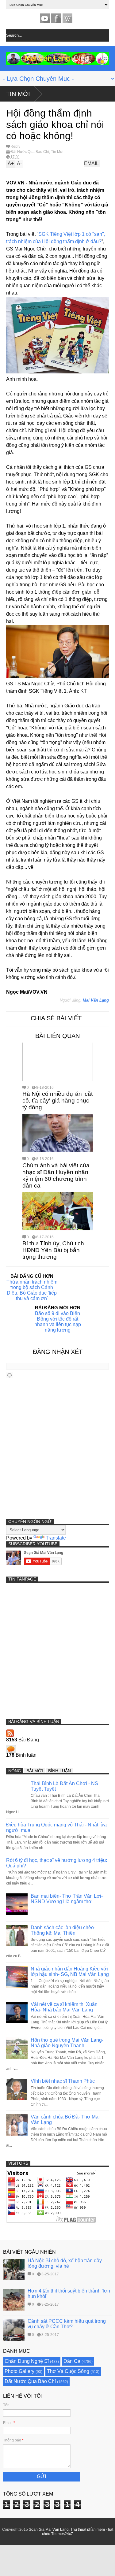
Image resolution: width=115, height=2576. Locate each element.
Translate (56, 1538)
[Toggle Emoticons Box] (10, 1375)
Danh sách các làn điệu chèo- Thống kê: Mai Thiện (63, 1930)
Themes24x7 (62, 2534)
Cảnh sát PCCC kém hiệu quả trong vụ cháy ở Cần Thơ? (67, 2324)
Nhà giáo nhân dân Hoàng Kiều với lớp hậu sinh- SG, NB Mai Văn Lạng (70, 1972)
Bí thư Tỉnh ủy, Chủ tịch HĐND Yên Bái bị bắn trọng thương (53, 1250)
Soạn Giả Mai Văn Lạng (49, 2530)
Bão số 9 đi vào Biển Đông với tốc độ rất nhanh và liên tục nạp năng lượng (58, 1322)
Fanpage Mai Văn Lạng (56, 18)
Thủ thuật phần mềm (88, 2530)
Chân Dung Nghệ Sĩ (27, 2361)
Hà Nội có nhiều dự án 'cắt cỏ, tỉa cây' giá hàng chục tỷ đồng (57, 1101)
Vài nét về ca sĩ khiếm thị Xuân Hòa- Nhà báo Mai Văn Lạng (64, 2007)
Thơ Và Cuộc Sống (68, 2371)
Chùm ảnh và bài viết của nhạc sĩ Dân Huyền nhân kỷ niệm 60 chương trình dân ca (56, 1175)
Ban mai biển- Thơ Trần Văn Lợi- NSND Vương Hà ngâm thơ (67, 1899)
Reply (15, 146)
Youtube (45, 18)
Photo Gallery (19, 2371)
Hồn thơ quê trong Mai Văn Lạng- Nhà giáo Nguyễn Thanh (67, 2043)
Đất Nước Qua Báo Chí (30, 152)
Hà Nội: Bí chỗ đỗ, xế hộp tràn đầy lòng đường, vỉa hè (65, 2263)
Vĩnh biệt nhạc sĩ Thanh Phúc (63, 2081)
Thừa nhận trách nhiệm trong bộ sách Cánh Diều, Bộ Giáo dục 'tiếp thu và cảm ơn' (32, 1290)
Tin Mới (18, 94)
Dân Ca (72, 2361)
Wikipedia (67, 18)
